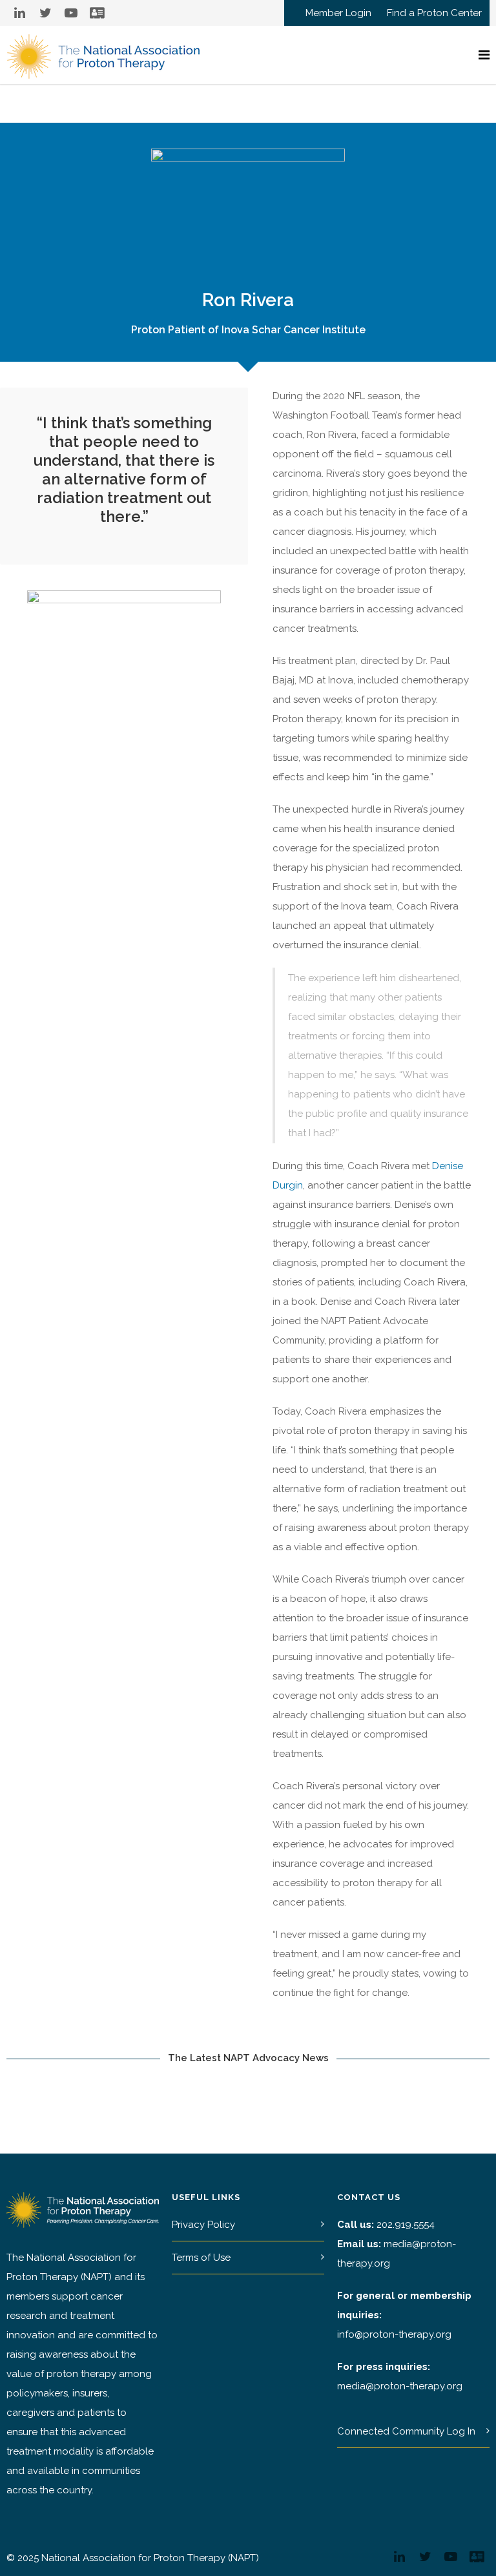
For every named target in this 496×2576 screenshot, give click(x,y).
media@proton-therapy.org (400, 2386)
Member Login (338, 13)
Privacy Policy (203, 2225)
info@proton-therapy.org (394, 2334)
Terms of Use (201, 2258)
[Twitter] (45, 13)
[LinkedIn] (19, 13)
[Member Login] (97, 13)
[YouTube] (71, 13)
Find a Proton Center (434, 13)
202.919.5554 (406, 2225)
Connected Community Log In (406, 2431)
